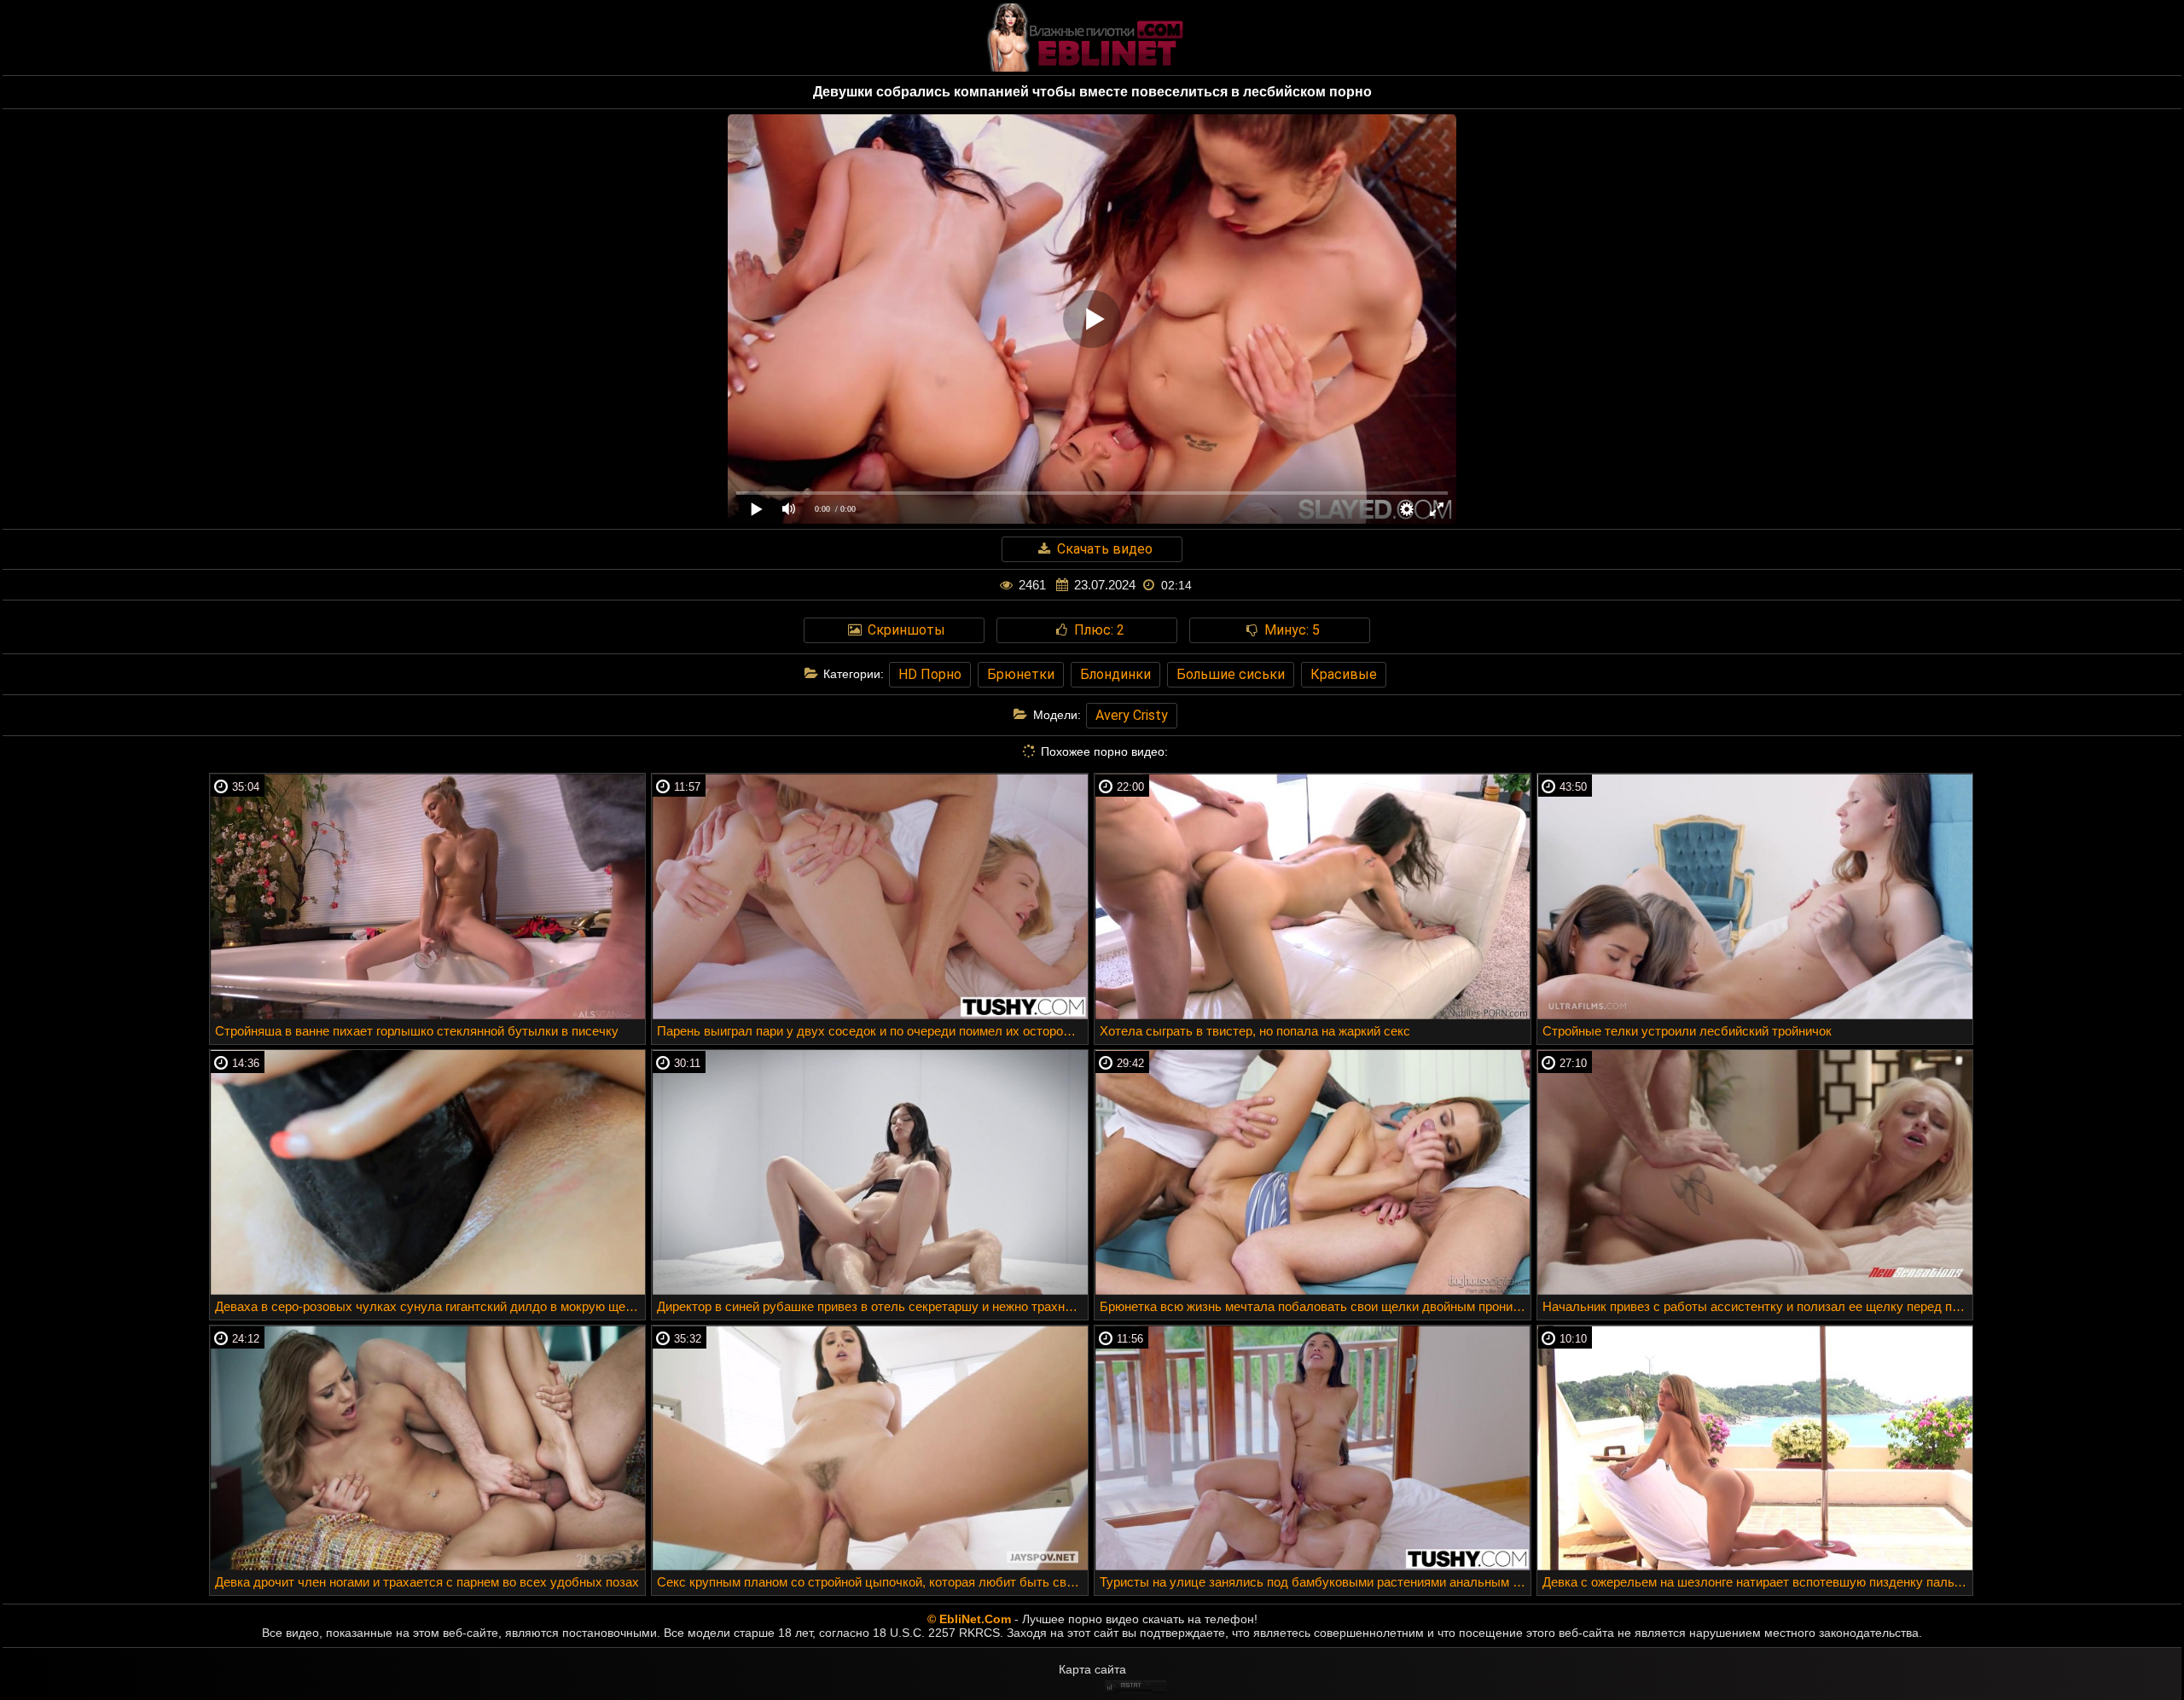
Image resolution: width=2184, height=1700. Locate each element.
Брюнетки (1021, 674)
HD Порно (930, 674)
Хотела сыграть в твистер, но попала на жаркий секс (1255, 1031)
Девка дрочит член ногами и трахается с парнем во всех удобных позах (427, 1582)
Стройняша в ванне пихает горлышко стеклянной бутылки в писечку (417, 1031)
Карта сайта (1092, 1669)
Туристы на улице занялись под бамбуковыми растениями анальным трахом (1315, 1582)
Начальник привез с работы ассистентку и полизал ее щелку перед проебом (1758, 1306)
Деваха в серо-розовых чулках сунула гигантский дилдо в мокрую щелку (430, 1306)
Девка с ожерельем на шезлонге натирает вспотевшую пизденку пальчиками (1758, 1582)
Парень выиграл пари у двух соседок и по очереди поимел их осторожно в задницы (872, 1031)
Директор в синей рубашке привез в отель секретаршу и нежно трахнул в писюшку (872, 1306)
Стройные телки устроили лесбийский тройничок (1687, 1031)
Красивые (1344, 674)
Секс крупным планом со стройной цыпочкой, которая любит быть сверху (872, 1582)
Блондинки (1115, 674)
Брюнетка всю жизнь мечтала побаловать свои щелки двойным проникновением (1315, 1306)
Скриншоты (905, 630)
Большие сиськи (1231, 674)
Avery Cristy (1132, 715)
